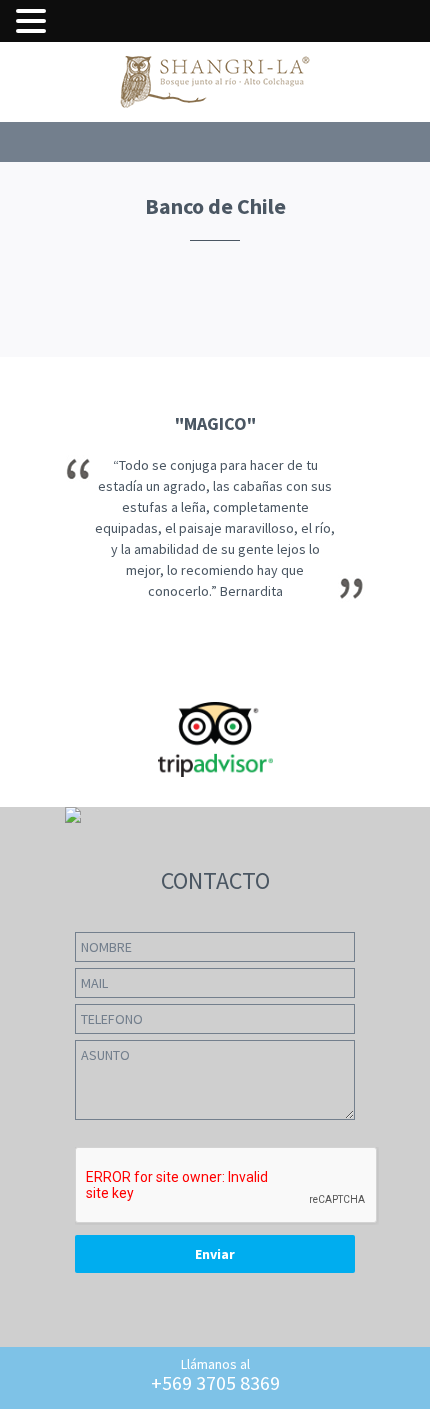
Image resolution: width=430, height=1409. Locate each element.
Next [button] (405, 582)
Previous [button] (25, 582)
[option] (215, 582)
